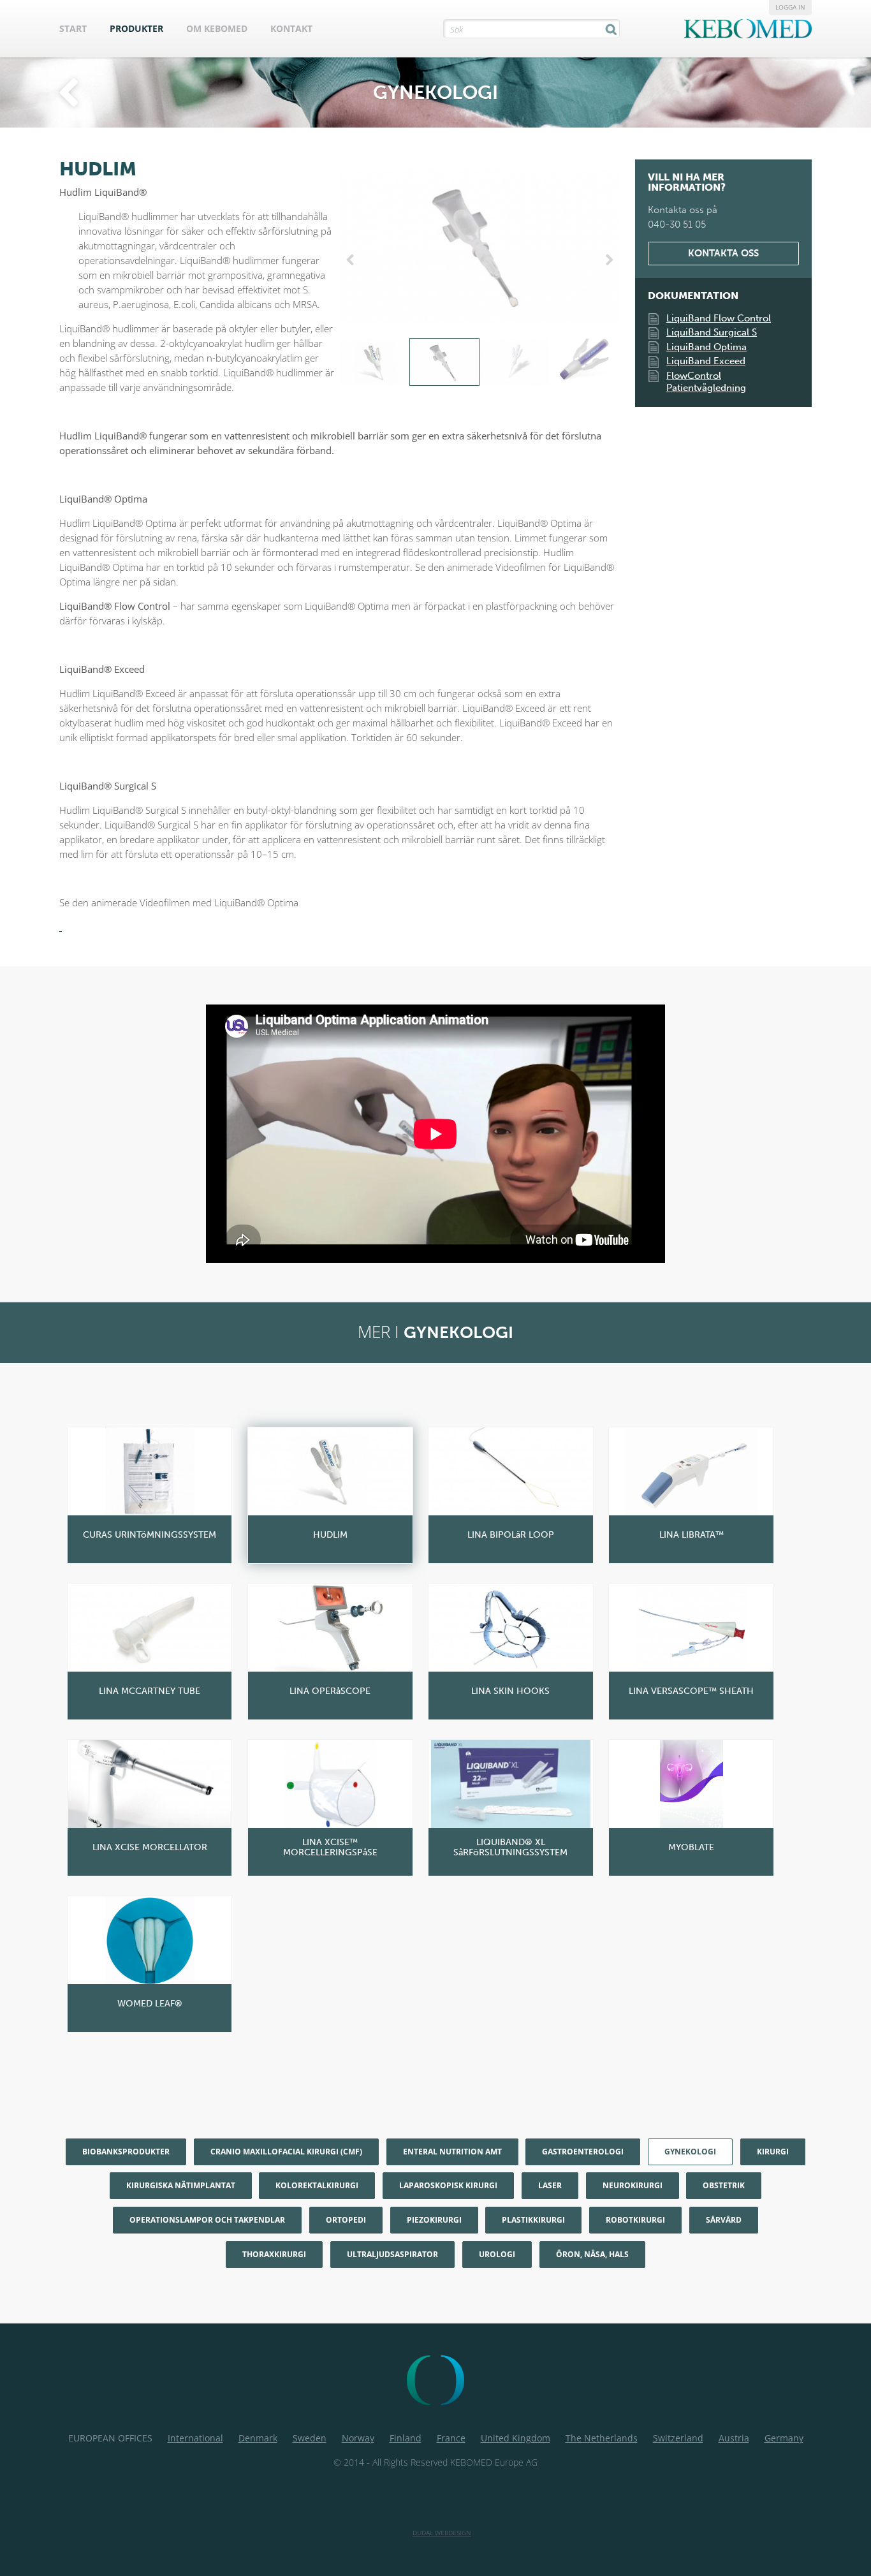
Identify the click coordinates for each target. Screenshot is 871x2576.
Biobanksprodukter (126, 2152)
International (195, 2438)
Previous (353, 260)
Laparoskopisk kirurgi (448, 2185)
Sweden (310, 2438)
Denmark (258, 2438)
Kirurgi (773, 2152)
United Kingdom (516, 2438)
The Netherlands (602, 2438)
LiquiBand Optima (706, 347)
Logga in (790, 7)
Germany (784, 2438)
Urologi (497, 2254)
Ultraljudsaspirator (392, 2254)
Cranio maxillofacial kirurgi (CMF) (286, 2152)
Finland (406, 2438)
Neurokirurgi (633, 2185)
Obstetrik (724, 2185)
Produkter (136, 28)
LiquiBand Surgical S (712, 332)
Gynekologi (690, 2152)
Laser (550, 2185)
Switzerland (678, 2438)
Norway (358, 2438)
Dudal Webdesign (442, 2533)
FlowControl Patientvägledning (706, 382)
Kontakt (291, 28)
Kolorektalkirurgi (317, 2185)
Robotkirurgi (635, 2220)
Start (73, 28)
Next (607, 260)
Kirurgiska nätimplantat (181, 2185)
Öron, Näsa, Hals (592, 2254)
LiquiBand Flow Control (719, 318)
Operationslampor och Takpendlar (207, 2220)
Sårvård (724, 2220)
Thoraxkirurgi (274, 2254)
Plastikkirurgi (533, 2220)
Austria (734, 2438)
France (451, 2438)
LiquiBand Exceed (706, 361)
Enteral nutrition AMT (452, 2152)
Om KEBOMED (217, 28)
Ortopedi (346, 2220)
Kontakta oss (723, 253)
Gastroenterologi (583, 2152)
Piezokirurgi (434, 2220)
